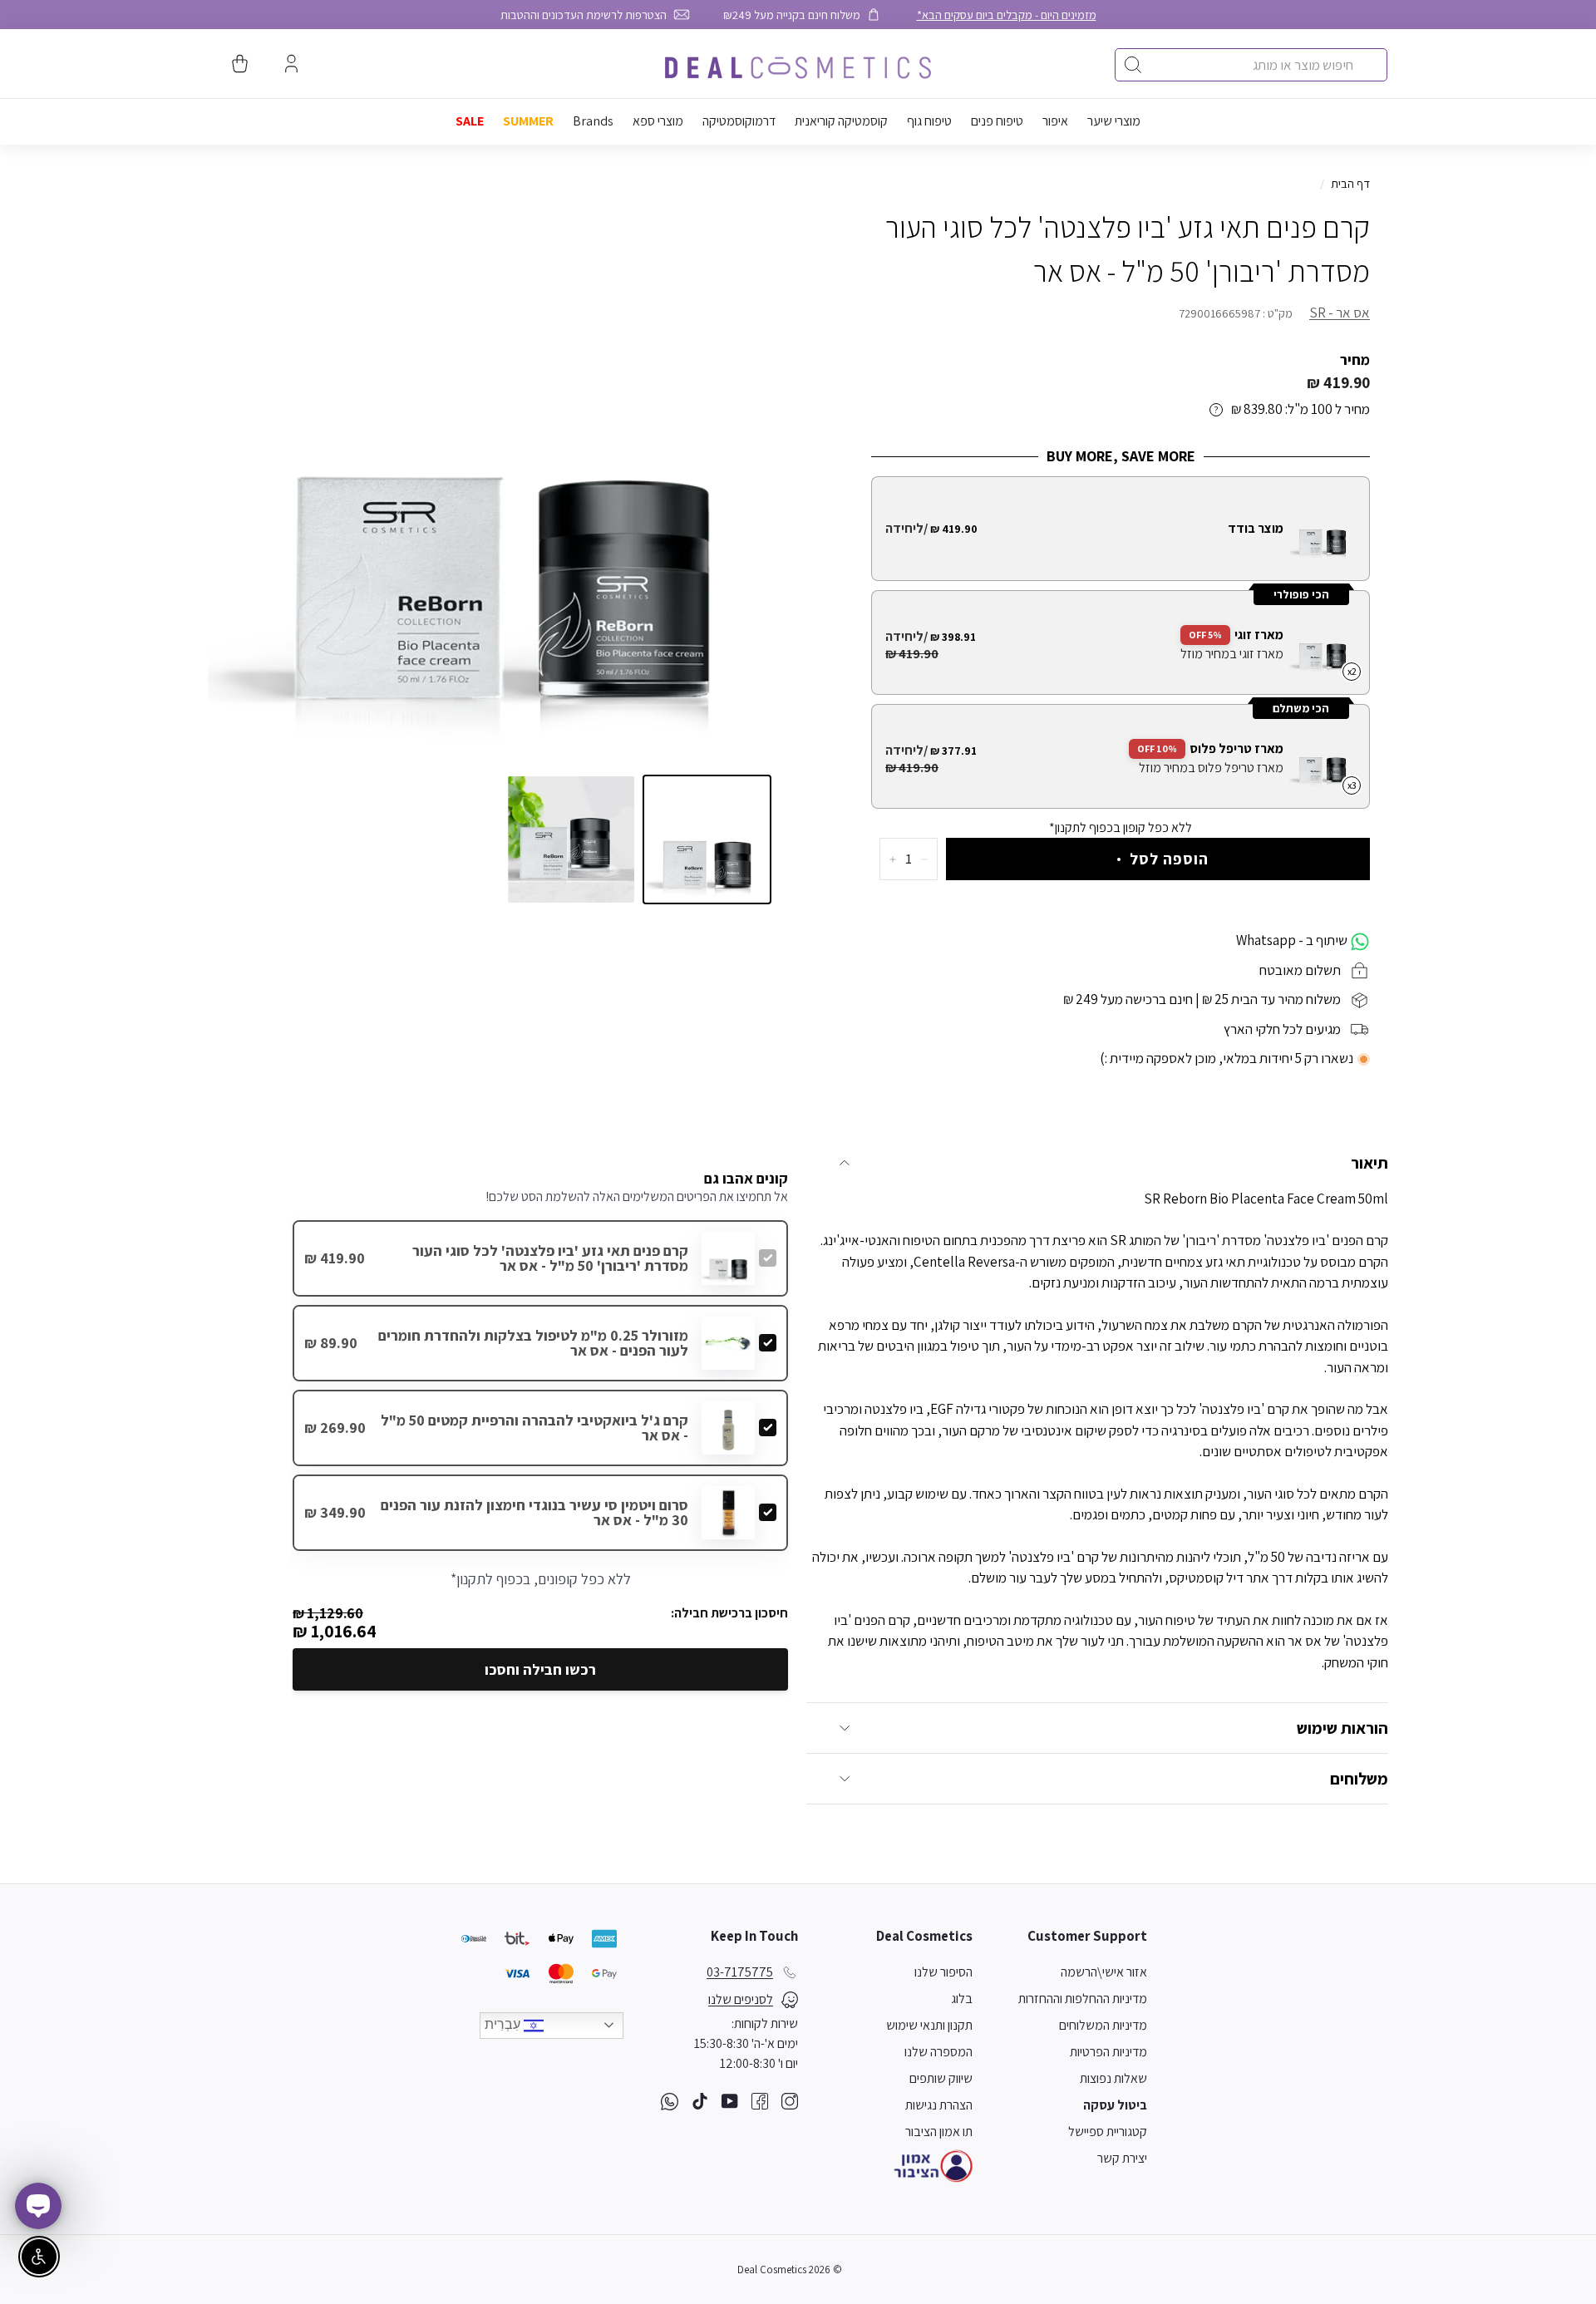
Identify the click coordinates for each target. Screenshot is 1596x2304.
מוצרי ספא (658, 121)
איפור (1055, 121)
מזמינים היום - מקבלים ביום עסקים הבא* (1007, 15)
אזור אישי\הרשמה (1104, 1972)
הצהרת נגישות (939, 2105)
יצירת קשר (1122, 2158)
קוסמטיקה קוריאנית (841, 121)
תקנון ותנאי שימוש (929, 2025)
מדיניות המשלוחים (1103, 2025)
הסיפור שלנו (943, 1972)
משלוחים (1359, 1779)
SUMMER (528, 121)
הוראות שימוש (1342, 1728)
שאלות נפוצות (1113, 2078)
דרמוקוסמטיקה (739, 121)
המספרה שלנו (938, 2052)
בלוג (962, 1999)
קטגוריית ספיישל (1108, 2132)
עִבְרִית (504, 2024)
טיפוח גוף (929, 121)
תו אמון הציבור (939, 2132)
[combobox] (1251, 65)
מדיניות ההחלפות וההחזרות (1083, 1999)
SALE (470, 121)
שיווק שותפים (941, 2078)
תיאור (1369, 1163)
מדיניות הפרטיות (1108, 2052)
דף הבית (1350, 183)
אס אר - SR (1340, 313)
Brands (593, 121)
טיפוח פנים (997, 121)
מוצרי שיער (1114, 121)
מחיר (1355, 359)
